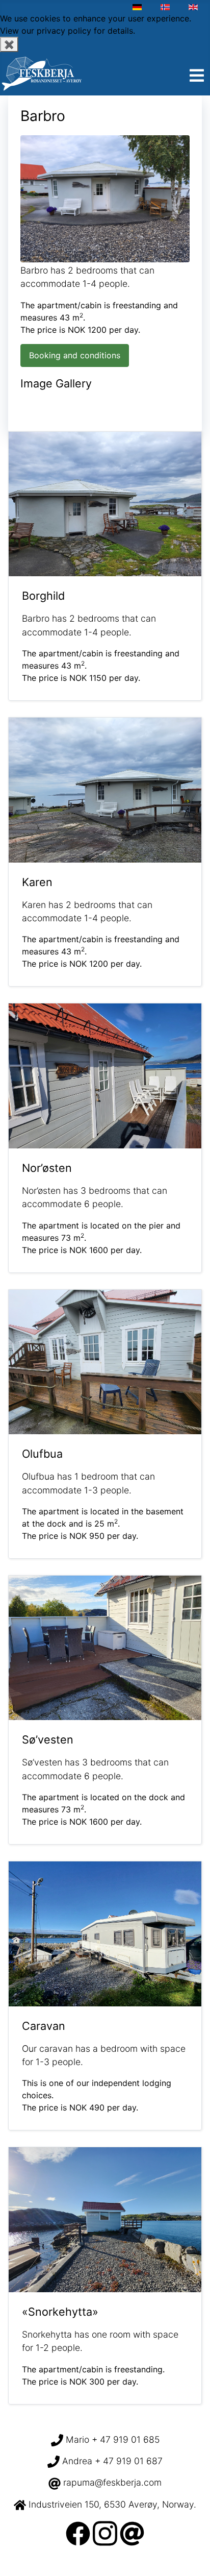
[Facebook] (78, 2532)
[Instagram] (105, 2532)
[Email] (132, 2532)
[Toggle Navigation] (197, 76)
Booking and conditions (75, 355)
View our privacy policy (46, 31)
